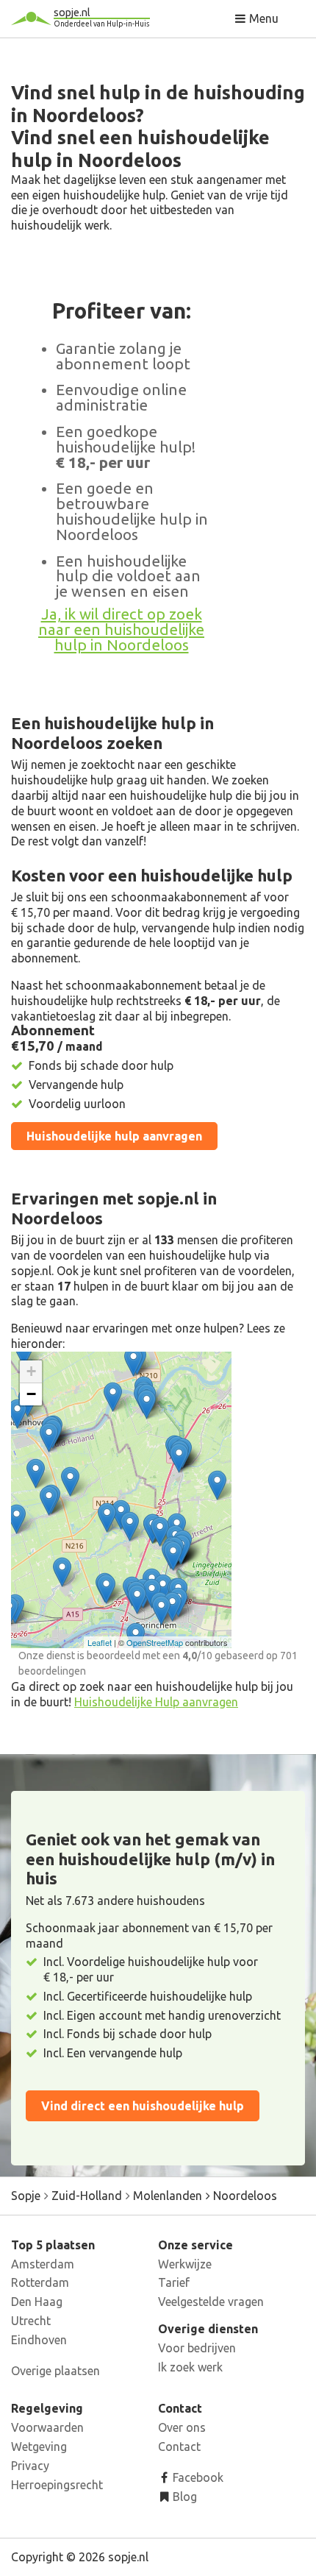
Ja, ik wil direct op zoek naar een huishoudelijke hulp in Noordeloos (121, 629)
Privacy (30, 2466)
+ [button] (31, 1371)
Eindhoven (39, 2340)
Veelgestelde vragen (211, 2302)
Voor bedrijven (197, 2348)
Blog (183, 2497)
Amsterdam (43, 2264)
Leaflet (100, 1642)
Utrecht (31, 2321)
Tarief (174, 2282)
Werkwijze (185, 2264)
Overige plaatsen (55, 2371)
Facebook (197, 2477)
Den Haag (37, 2302)
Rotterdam (40, 2282)
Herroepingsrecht (57, 2485)
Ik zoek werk (190, 2367)
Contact (179, 2447)
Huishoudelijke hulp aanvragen (114, 1136)
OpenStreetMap (155, 1642)
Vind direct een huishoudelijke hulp (143, 2106)
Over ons (182, 2427)
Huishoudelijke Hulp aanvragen (156, 1702)
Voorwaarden (47, 2427)
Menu (262, 18)
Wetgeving (39, 2447)
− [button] (31, 1394)
